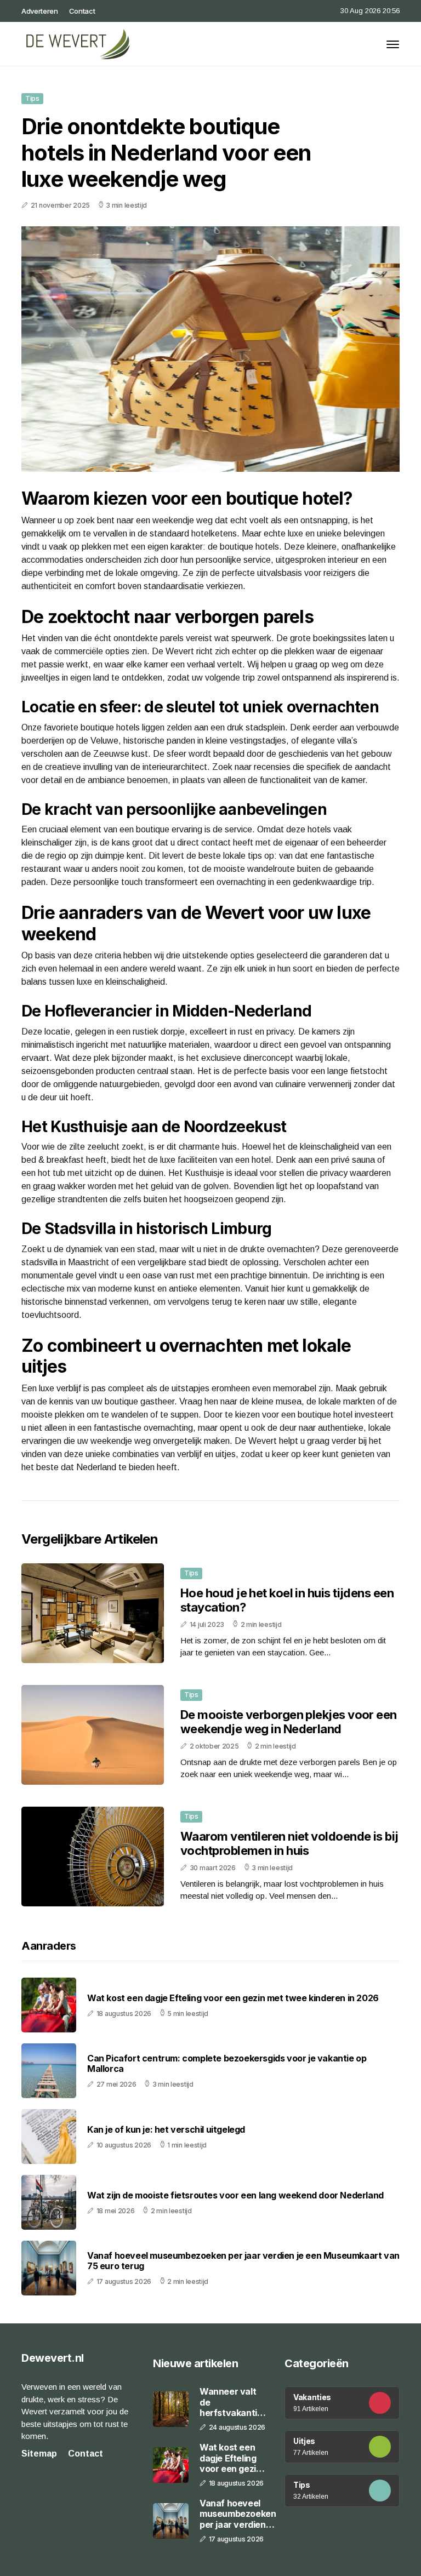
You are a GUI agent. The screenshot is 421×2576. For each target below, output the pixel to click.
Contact (82, 11)
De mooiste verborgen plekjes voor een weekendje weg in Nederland (289, 1722)
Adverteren (40, 11)
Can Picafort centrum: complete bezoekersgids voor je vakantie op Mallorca (227, 2064)
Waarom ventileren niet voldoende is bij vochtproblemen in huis (289, 1843)
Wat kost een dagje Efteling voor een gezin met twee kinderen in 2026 (233, 1998)
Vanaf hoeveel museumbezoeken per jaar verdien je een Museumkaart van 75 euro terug (243, 2261)
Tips (32, 98)
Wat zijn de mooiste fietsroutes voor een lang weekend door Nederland (235, 2195)
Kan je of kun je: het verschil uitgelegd (166, 2130)
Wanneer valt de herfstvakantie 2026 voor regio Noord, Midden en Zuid (233, 2402)
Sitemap (39, 2454)
